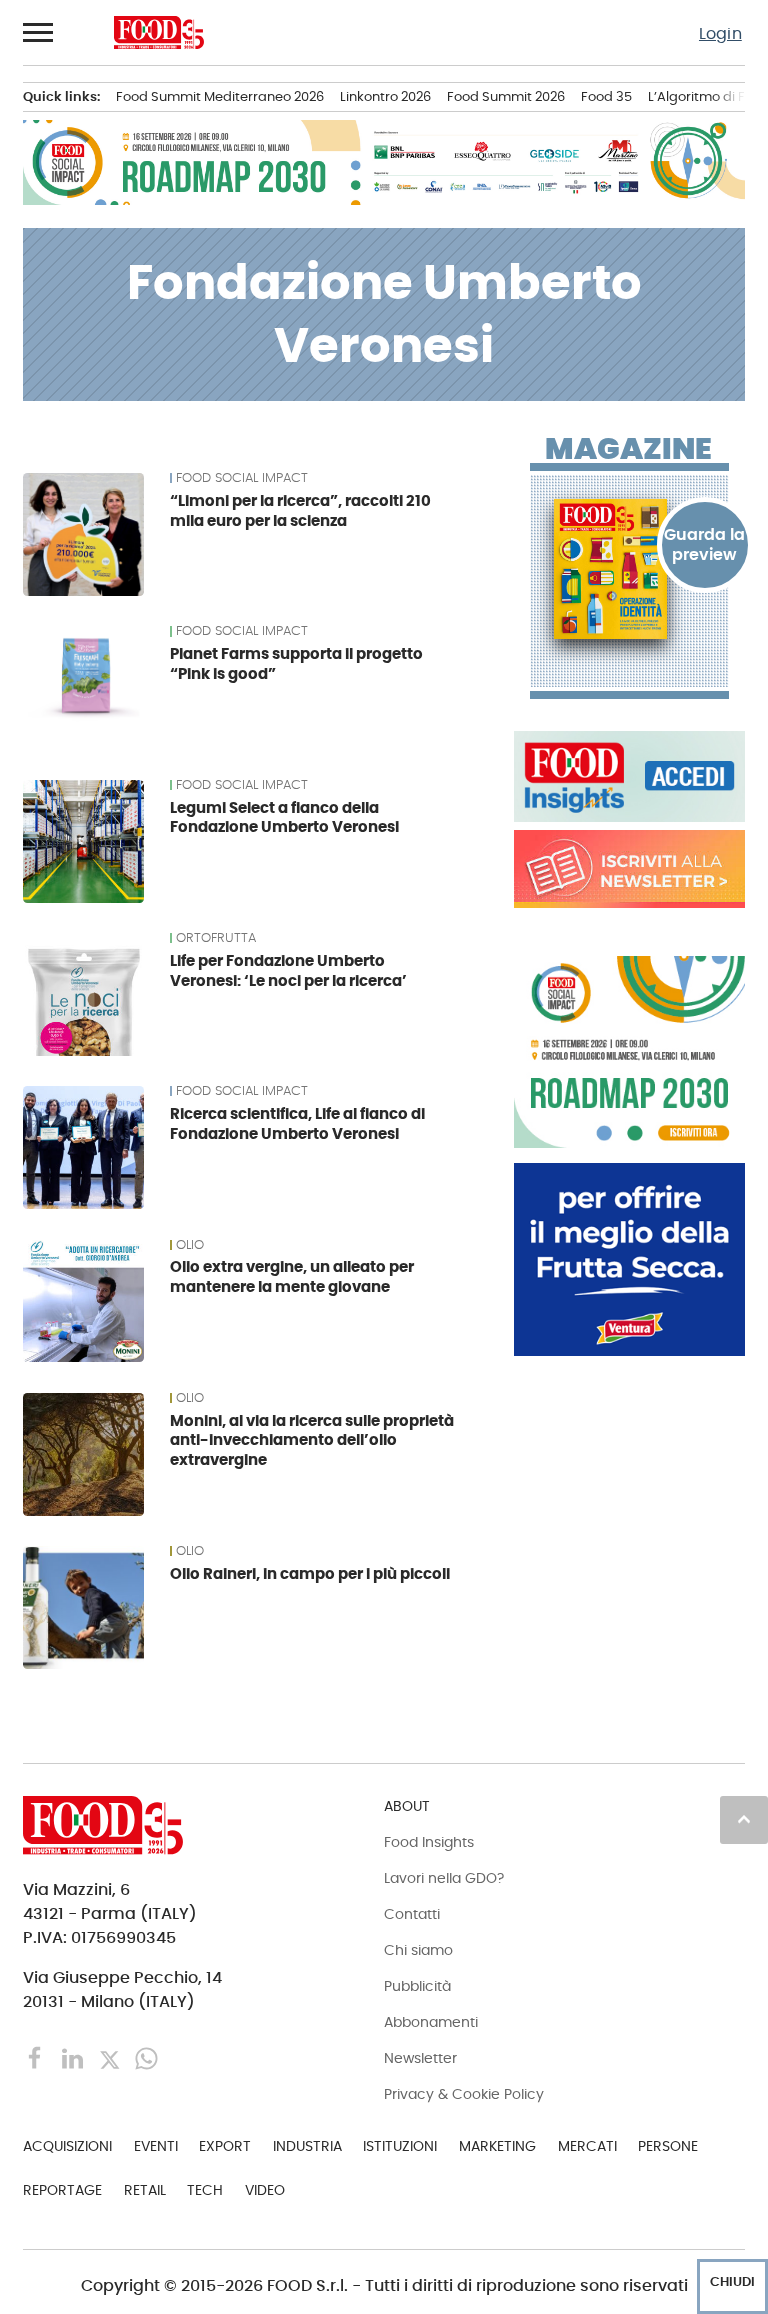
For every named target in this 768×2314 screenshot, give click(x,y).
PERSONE (668, 2146)
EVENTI (156, 2146)
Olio (190, 1245)
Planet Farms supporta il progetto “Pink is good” (296, 663)
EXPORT (225, 2146)
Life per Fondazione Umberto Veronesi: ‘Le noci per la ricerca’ (288, 970)
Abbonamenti (431, 2022)
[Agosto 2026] (629, 569)
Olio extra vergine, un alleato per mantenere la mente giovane (292, 1276)
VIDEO (265, 2190)
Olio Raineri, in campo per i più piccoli (310, 1573)
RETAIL (145, 2190)
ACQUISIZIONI (67, 2146)
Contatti (412, 1914)
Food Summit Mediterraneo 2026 (220, 96)
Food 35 (606, 96)
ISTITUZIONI (400, 2146)
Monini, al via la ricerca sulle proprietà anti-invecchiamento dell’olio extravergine (312, 1440)
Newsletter (420, 2058)
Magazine (628, 449)
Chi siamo (418, 1950)
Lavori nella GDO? (444, 1878)
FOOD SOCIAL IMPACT (242, 478)
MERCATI (587, 2146)
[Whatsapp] (146, 2057)
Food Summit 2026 (506, 96)
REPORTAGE (62, 2190)
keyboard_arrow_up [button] (744, 1819)
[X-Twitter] (111, 2057)
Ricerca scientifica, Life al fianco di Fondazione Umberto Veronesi (297, 1123)
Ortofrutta (216, 938)
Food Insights (429, 1842)
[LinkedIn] (74, 2057)
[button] (39, 32)
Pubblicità (417, 1986)
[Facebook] (37, 2057)
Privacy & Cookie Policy (464, 2094)
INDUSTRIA (307, 2146)
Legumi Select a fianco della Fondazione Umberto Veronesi (284, 817)
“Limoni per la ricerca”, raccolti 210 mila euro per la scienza (300, 510)
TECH (205, 2190)
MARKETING (497, 2146)
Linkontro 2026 (385, 96)
